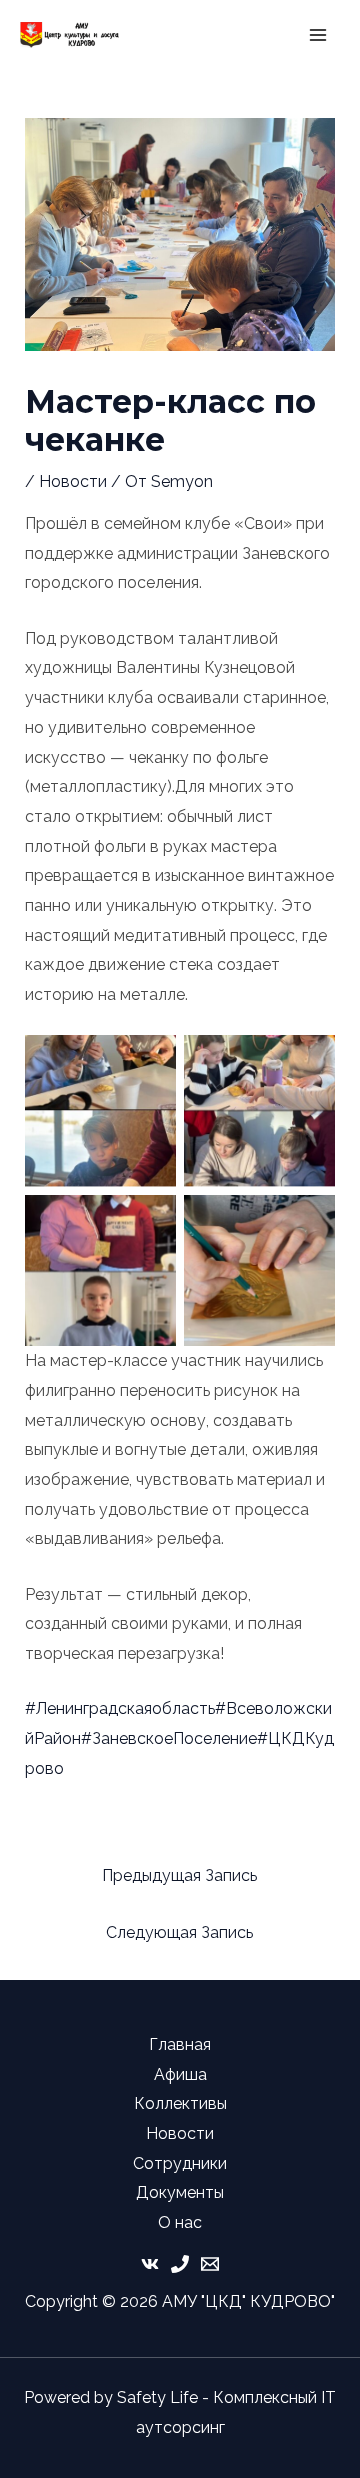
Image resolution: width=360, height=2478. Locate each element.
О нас (180, 2222)
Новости (73, 481)
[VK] (150, 2264)
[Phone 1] (180, 2264)
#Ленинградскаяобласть (120, 1708)
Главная (180, 2044)
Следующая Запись (179, 1932)
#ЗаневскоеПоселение (169, 1738)
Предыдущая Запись (179, 1875)
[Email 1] (210, 2264)
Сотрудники (180, 2163)
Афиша (180, 2074)
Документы (180, 2192)
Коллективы (180, 2103)
